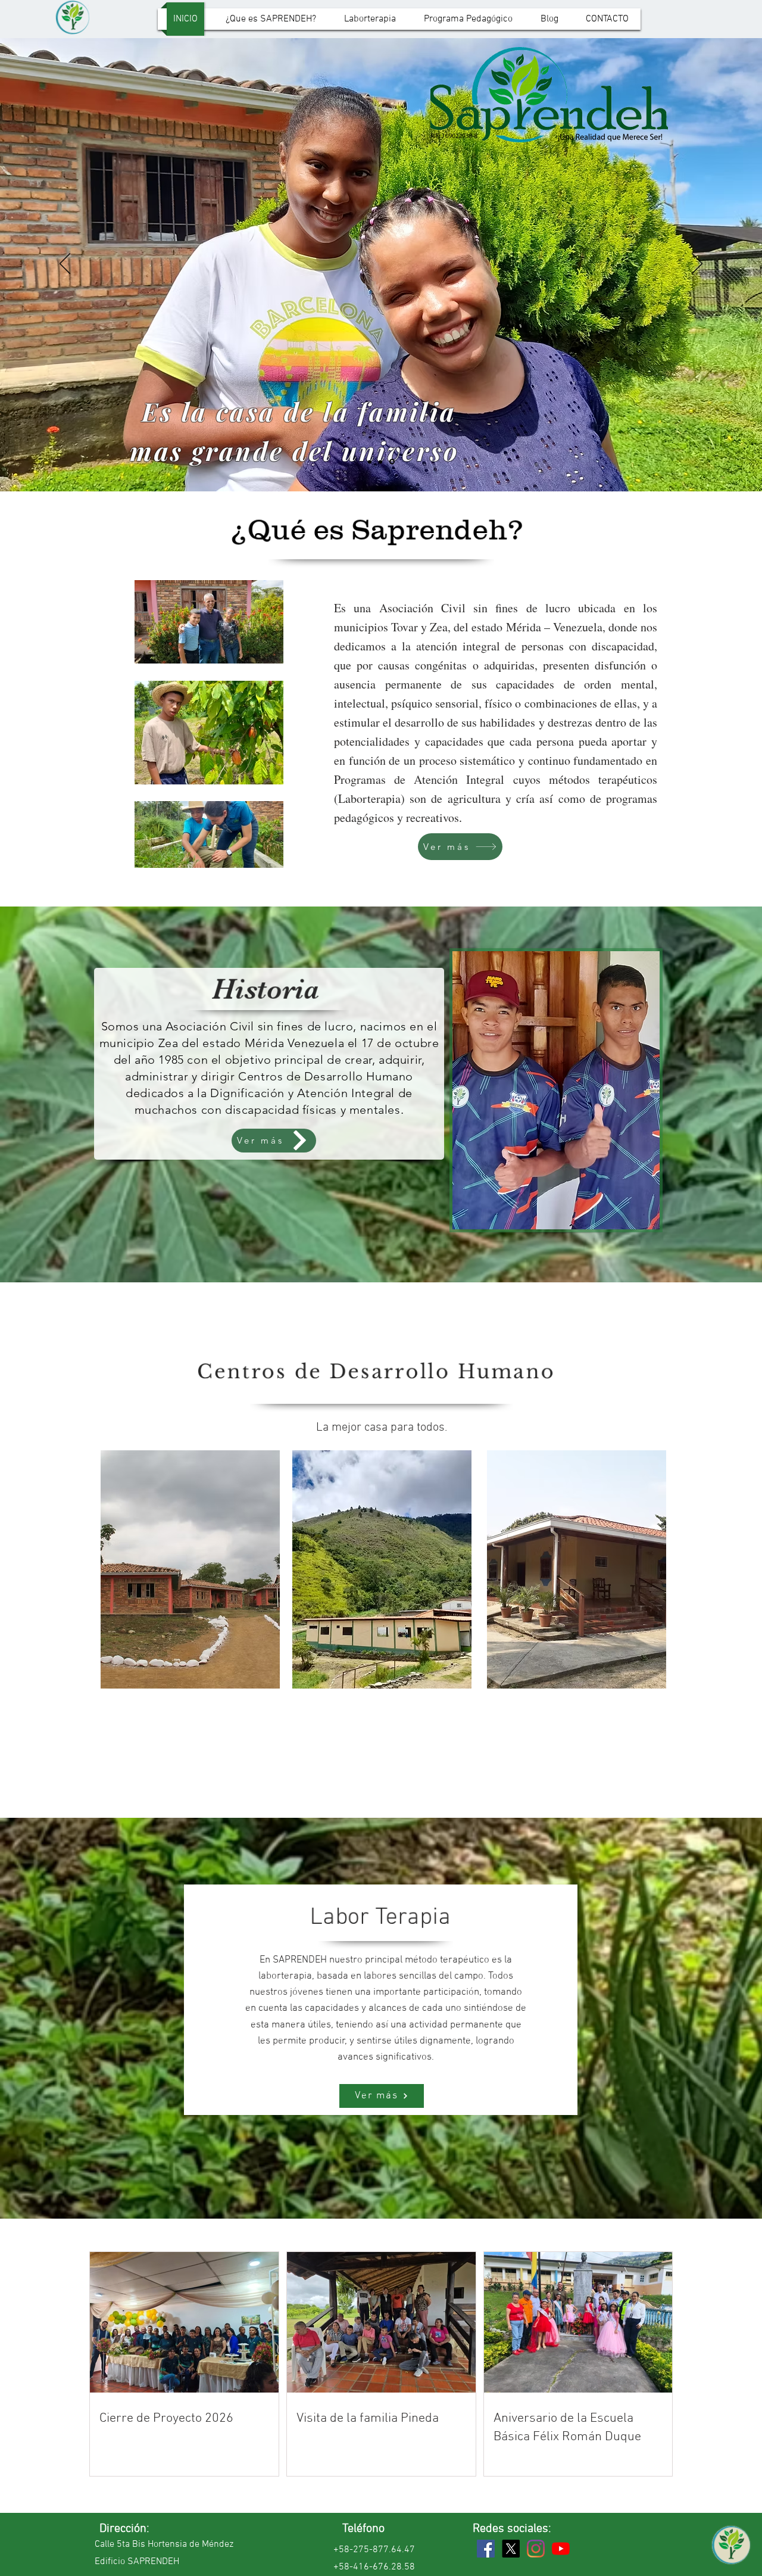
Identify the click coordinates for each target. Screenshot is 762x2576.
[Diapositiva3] (393, 462)
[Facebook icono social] (486, 2549)
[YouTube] (561, 2549)
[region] (190, 1576)
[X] (511, 2549)
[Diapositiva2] (382, 462)
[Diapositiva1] (371, 462)
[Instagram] (536, 2549)
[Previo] (65, 264)
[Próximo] (697, 264)
